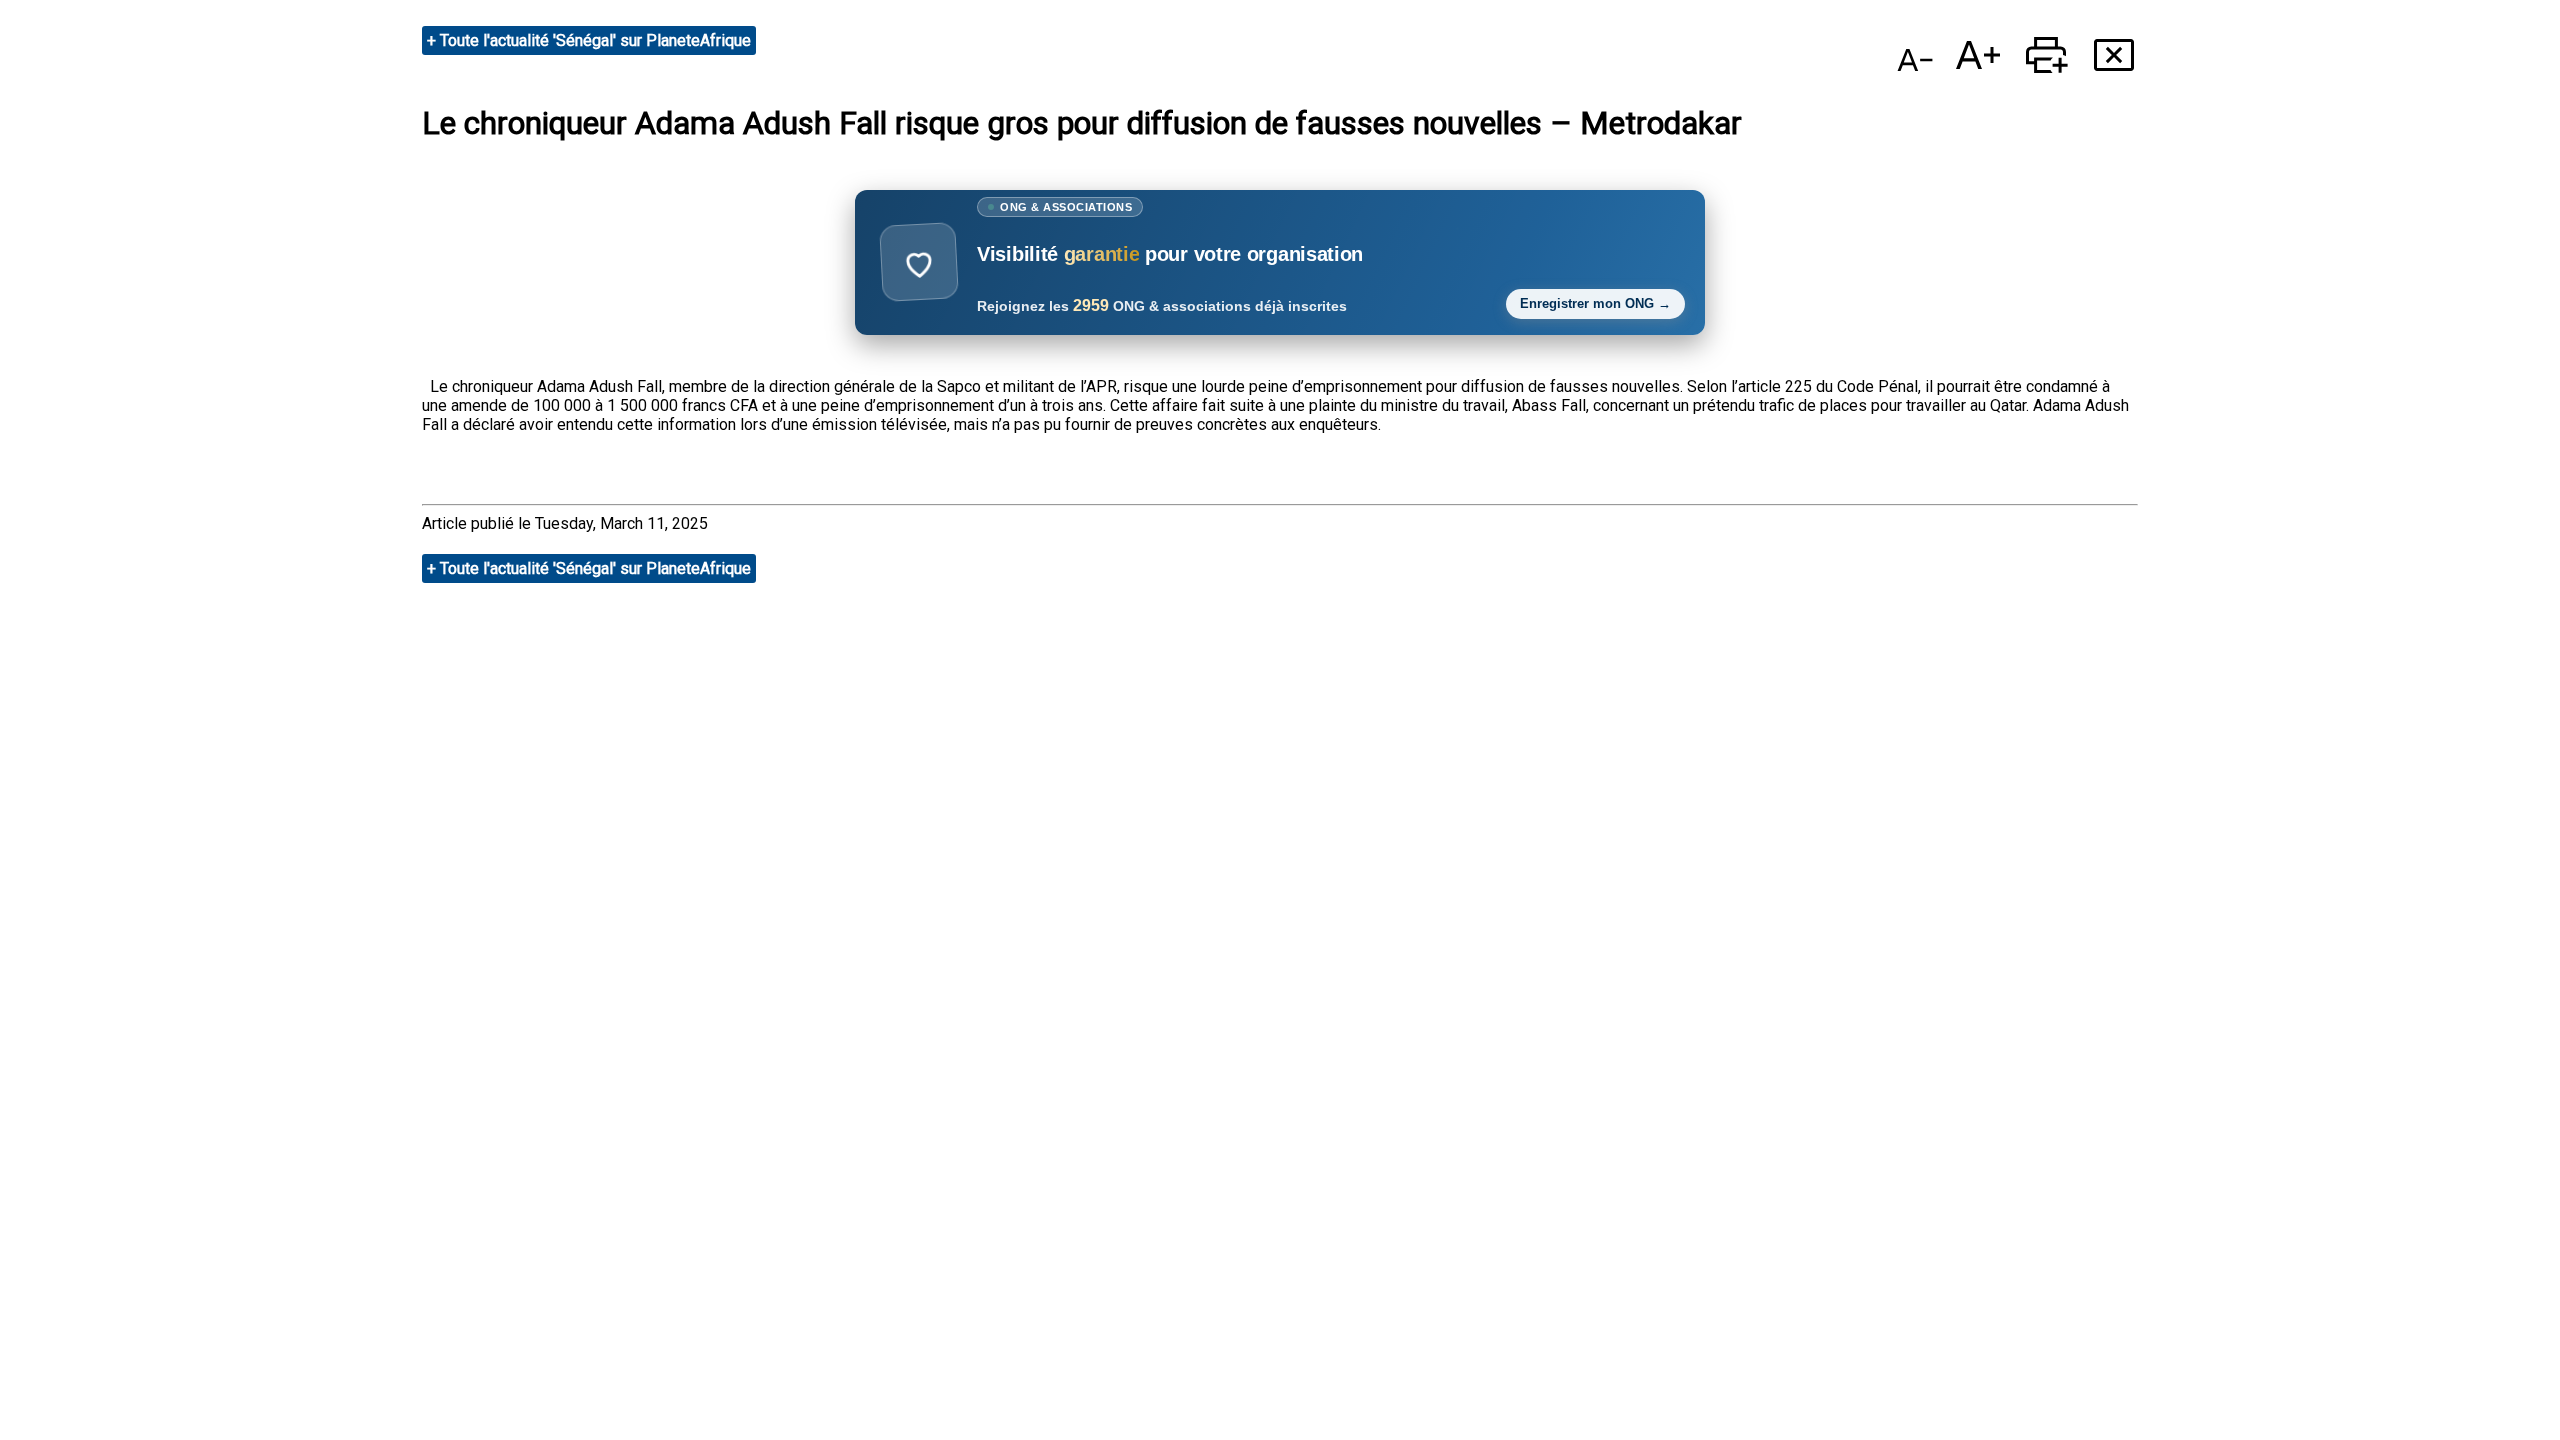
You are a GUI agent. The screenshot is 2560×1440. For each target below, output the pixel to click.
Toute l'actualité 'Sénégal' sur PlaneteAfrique (595, 40)
